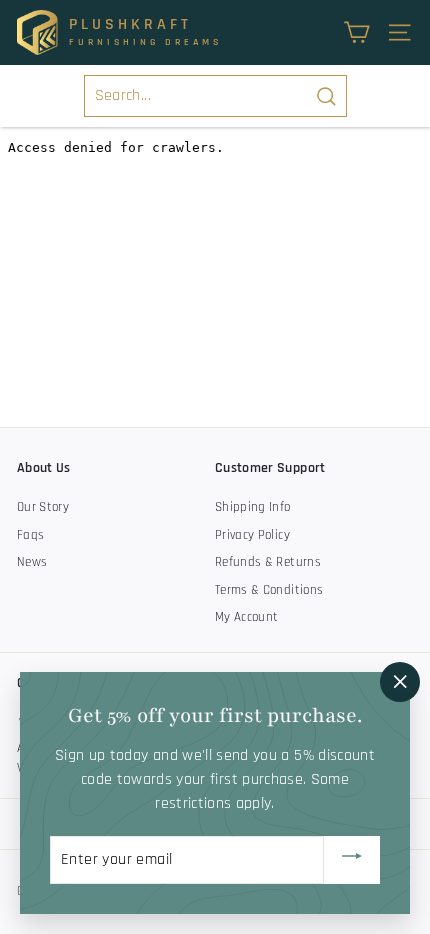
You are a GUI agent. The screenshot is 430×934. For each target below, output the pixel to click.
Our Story (43, 507)
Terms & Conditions (269, 590)
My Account (247, 617)
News (32, 562)
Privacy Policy (252, 535)
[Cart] (356, 33)
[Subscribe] (352, 860)
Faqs (30, 535)
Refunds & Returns (268, 562)
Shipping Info (253, 507)
